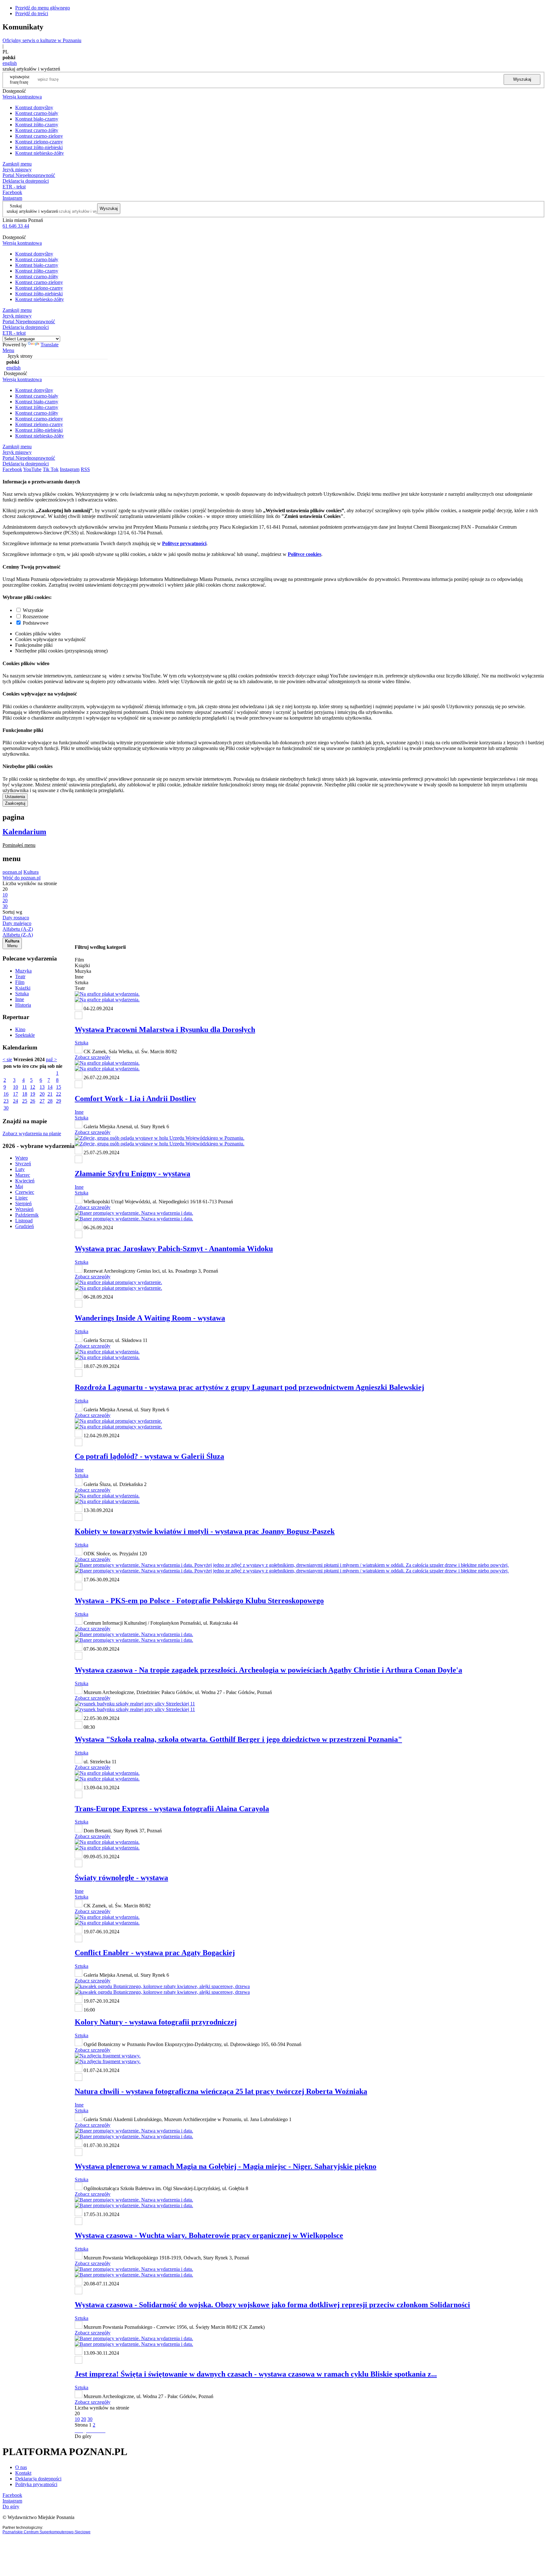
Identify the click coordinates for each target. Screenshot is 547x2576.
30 (6, 1108)
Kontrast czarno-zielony (39, 136)
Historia (23, 1005)
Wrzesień (24, 1209)
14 (50, 1087)
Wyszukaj (522, 79)
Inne (20, 999)
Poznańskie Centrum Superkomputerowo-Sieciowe (47, 2532)
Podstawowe (36, 623)
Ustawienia (15, 797)
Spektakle (25, 1035)
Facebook (12, 192)
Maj (19, 1186)
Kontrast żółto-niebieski (39, 147)
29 (59, 1101)
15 (59, 1087)
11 (25, 1087)
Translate (50, 345)
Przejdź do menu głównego (43, 8)
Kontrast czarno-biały (37, 113)
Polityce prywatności (184, 543)
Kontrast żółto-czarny (37, 125)
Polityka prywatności (36, 2484)
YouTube (32, 469)
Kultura (31, 872)
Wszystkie (33, 610)
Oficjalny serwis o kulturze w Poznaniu (42, 40)
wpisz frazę (24, 79)
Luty (20, 1169)
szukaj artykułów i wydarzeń (32, 211)
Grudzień (25, 1226)
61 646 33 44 (16, 226)
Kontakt (23, 2473)
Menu (8, 350)
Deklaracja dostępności (38, 2479)
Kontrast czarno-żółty (37, 130)
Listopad (24, 1221)
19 (33, 1094)
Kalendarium (24, 832)
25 (25, 1101)
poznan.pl (12, 872)
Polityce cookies (305, 554)
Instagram (12, 198)
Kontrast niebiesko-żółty (40, 153)
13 (42, 1087)
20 (42, 1094)
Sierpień (23, 1203)
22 (59, 1094)
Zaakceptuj (15, 803)
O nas (21, 2467)
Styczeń (23, 1164)
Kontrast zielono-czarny (39, 142)
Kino (20, 1029)
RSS (85, 469)
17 (16, 1094)
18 (25, 1094)
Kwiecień (25, 1181)
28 (50, 1101)
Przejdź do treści (32, 13)
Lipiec (22, 1198)
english (10, 63)
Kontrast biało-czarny (37, 119)
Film (20, 982)
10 (16, 1087)
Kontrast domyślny (34, 107)
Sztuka (22, 994)
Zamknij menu (17, 164)
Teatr (20, 976)
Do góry (83, 2436)
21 (50, 1094)
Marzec (23, 1175)
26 (33, 1101)
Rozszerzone (36, 617)
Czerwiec (25, 1192)
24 (16, 1101)
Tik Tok (51, 469)
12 (33, 1087)
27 (42, 1101)
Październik (27, 1215)
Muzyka (23, 971)
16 (6, 1094)
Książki (23, 988)
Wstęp (22, 1158)
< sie (7, 1059)
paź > (51, 1059)
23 (6, 1101)
